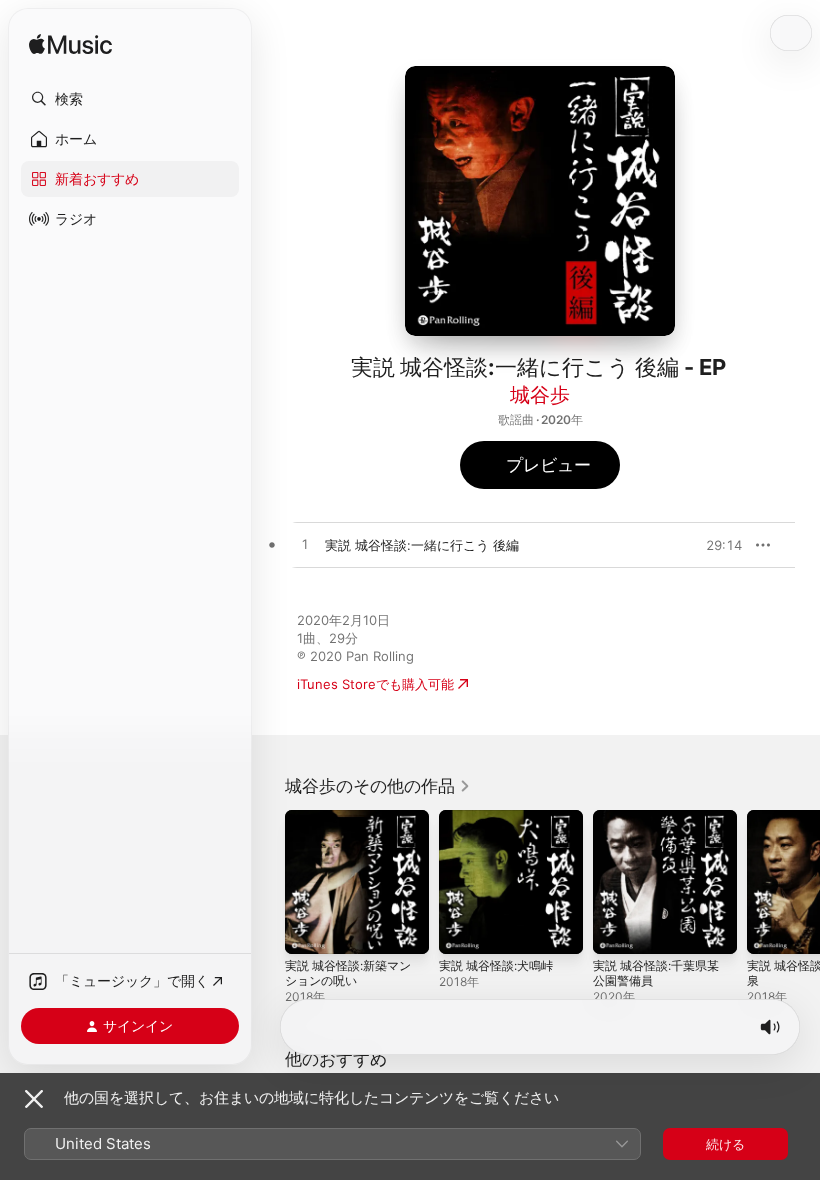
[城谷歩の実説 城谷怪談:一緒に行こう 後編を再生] (305, 545)
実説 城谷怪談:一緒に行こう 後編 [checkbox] (422, 545)
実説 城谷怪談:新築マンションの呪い (348, 973)
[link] (378, 786)
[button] (130, 99)
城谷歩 (540, 395)
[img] (70, 45)
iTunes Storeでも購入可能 (375, 684)
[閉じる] (34, 1099)
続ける (725, 1144)
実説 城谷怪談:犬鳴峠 (496, 965)
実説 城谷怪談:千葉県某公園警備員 (656, 973)
